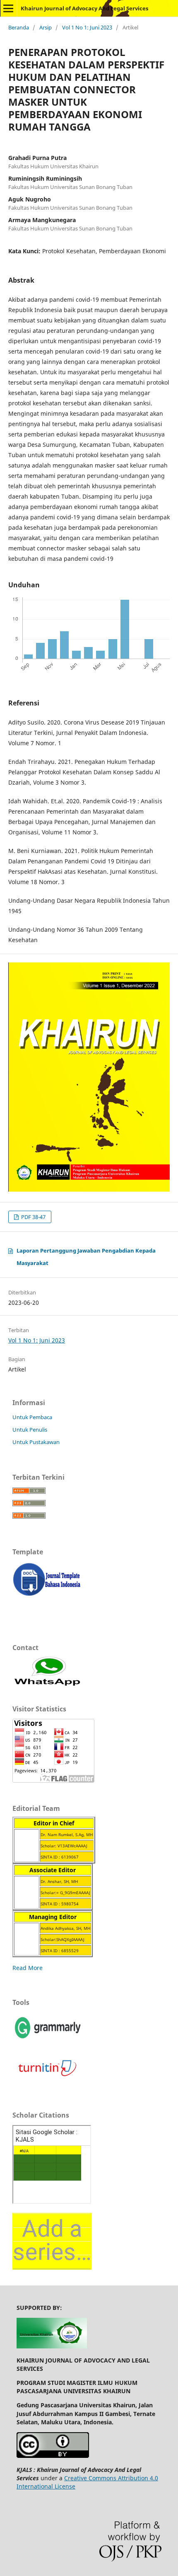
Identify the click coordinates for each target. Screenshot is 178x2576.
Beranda (19, 27)
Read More (28, 1968)
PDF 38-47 (33, 1217)
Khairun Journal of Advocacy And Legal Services (84, 8)
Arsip (46, 27)
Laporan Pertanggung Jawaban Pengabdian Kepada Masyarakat (86, 1257)
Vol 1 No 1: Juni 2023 (87, 27)
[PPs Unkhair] (52, 2346)
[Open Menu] (8, 8)
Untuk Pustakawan (36, 1442)
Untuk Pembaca (32, 1417)
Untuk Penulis (30, 1430)
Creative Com (83, 2478)
